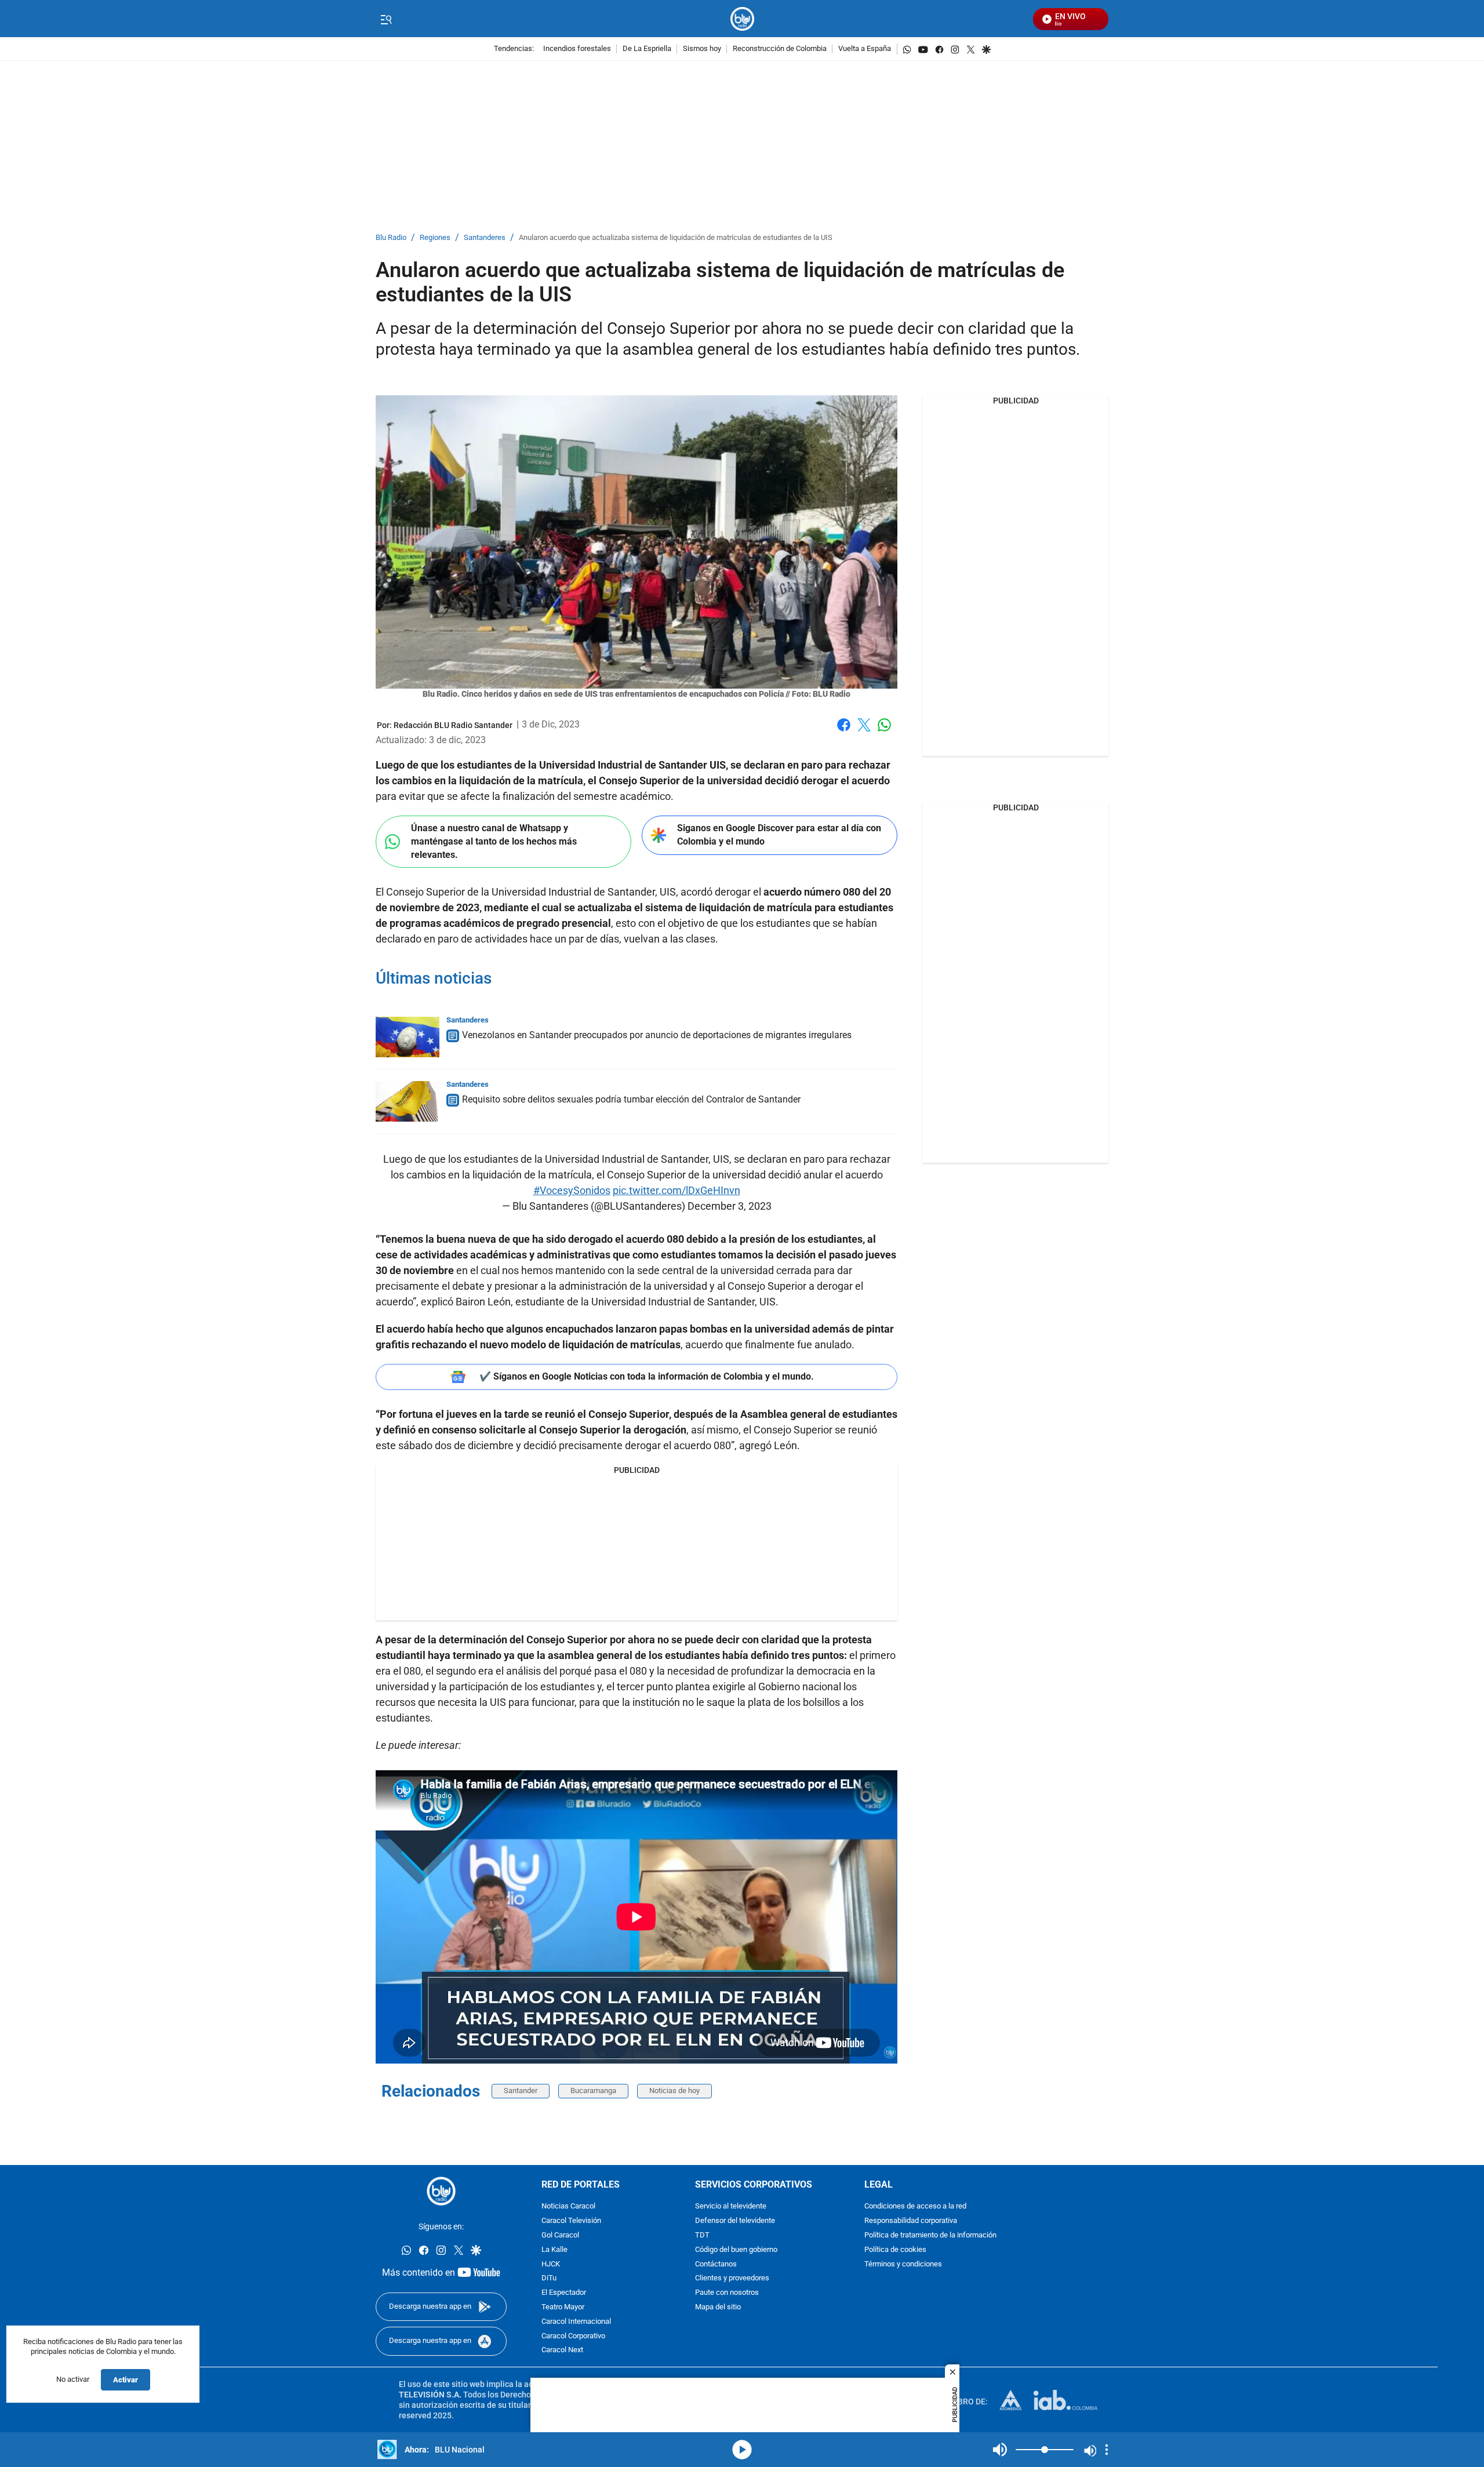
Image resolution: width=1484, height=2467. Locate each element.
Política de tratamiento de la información (930, 2235)
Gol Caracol (560, 2235)
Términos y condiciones (903, 2264)
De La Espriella (647, 49)
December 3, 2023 (730, 1206)
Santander (521, 2091)
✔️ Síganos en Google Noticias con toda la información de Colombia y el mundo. (647, 1376)
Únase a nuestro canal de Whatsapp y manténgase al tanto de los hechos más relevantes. (494, 841)
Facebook (844, 732)
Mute (1000, 2450)
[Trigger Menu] (386, 19)
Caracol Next (562, 2350)
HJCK (551, 2264)
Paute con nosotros (727, 2293)
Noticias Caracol (568, 2206)
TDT (702, 2235)
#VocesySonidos (572, 1190)
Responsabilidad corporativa (911, 2221)
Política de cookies (895, 2250)
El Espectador (564, 2293)
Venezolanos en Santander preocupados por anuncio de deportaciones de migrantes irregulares (657, 1035)
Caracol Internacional (576, 2322)
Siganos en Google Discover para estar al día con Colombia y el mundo (779, 835)
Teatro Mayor (563, 2307)
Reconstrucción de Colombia (780, 49)
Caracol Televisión (571, 2221)
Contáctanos (716, 2264)
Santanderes (485, 238)
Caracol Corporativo (573, 2336)
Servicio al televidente (731, 2206)
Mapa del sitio (718, 2307)
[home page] (742, 19)
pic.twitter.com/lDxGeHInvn (676, 1190)
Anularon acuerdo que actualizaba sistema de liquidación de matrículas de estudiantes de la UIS (676, 238)
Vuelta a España (865, 49)
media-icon (742, 2450)
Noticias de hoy (674, 2091)
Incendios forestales (577, 49)
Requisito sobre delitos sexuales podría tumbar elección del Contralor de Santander (631, 1099)
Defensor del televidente (735, 2221)
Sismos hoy (702, 49)
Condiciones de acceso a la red (915, 2206)
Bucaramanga (593, 2091)
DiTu (549, 2278)
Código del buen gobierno (736, 2250)
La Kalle (554, 2250)
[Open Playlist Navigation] (1107, 2450)
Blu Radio (391, 238)
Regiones (435, 238)
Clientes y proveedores (732, 2278)
